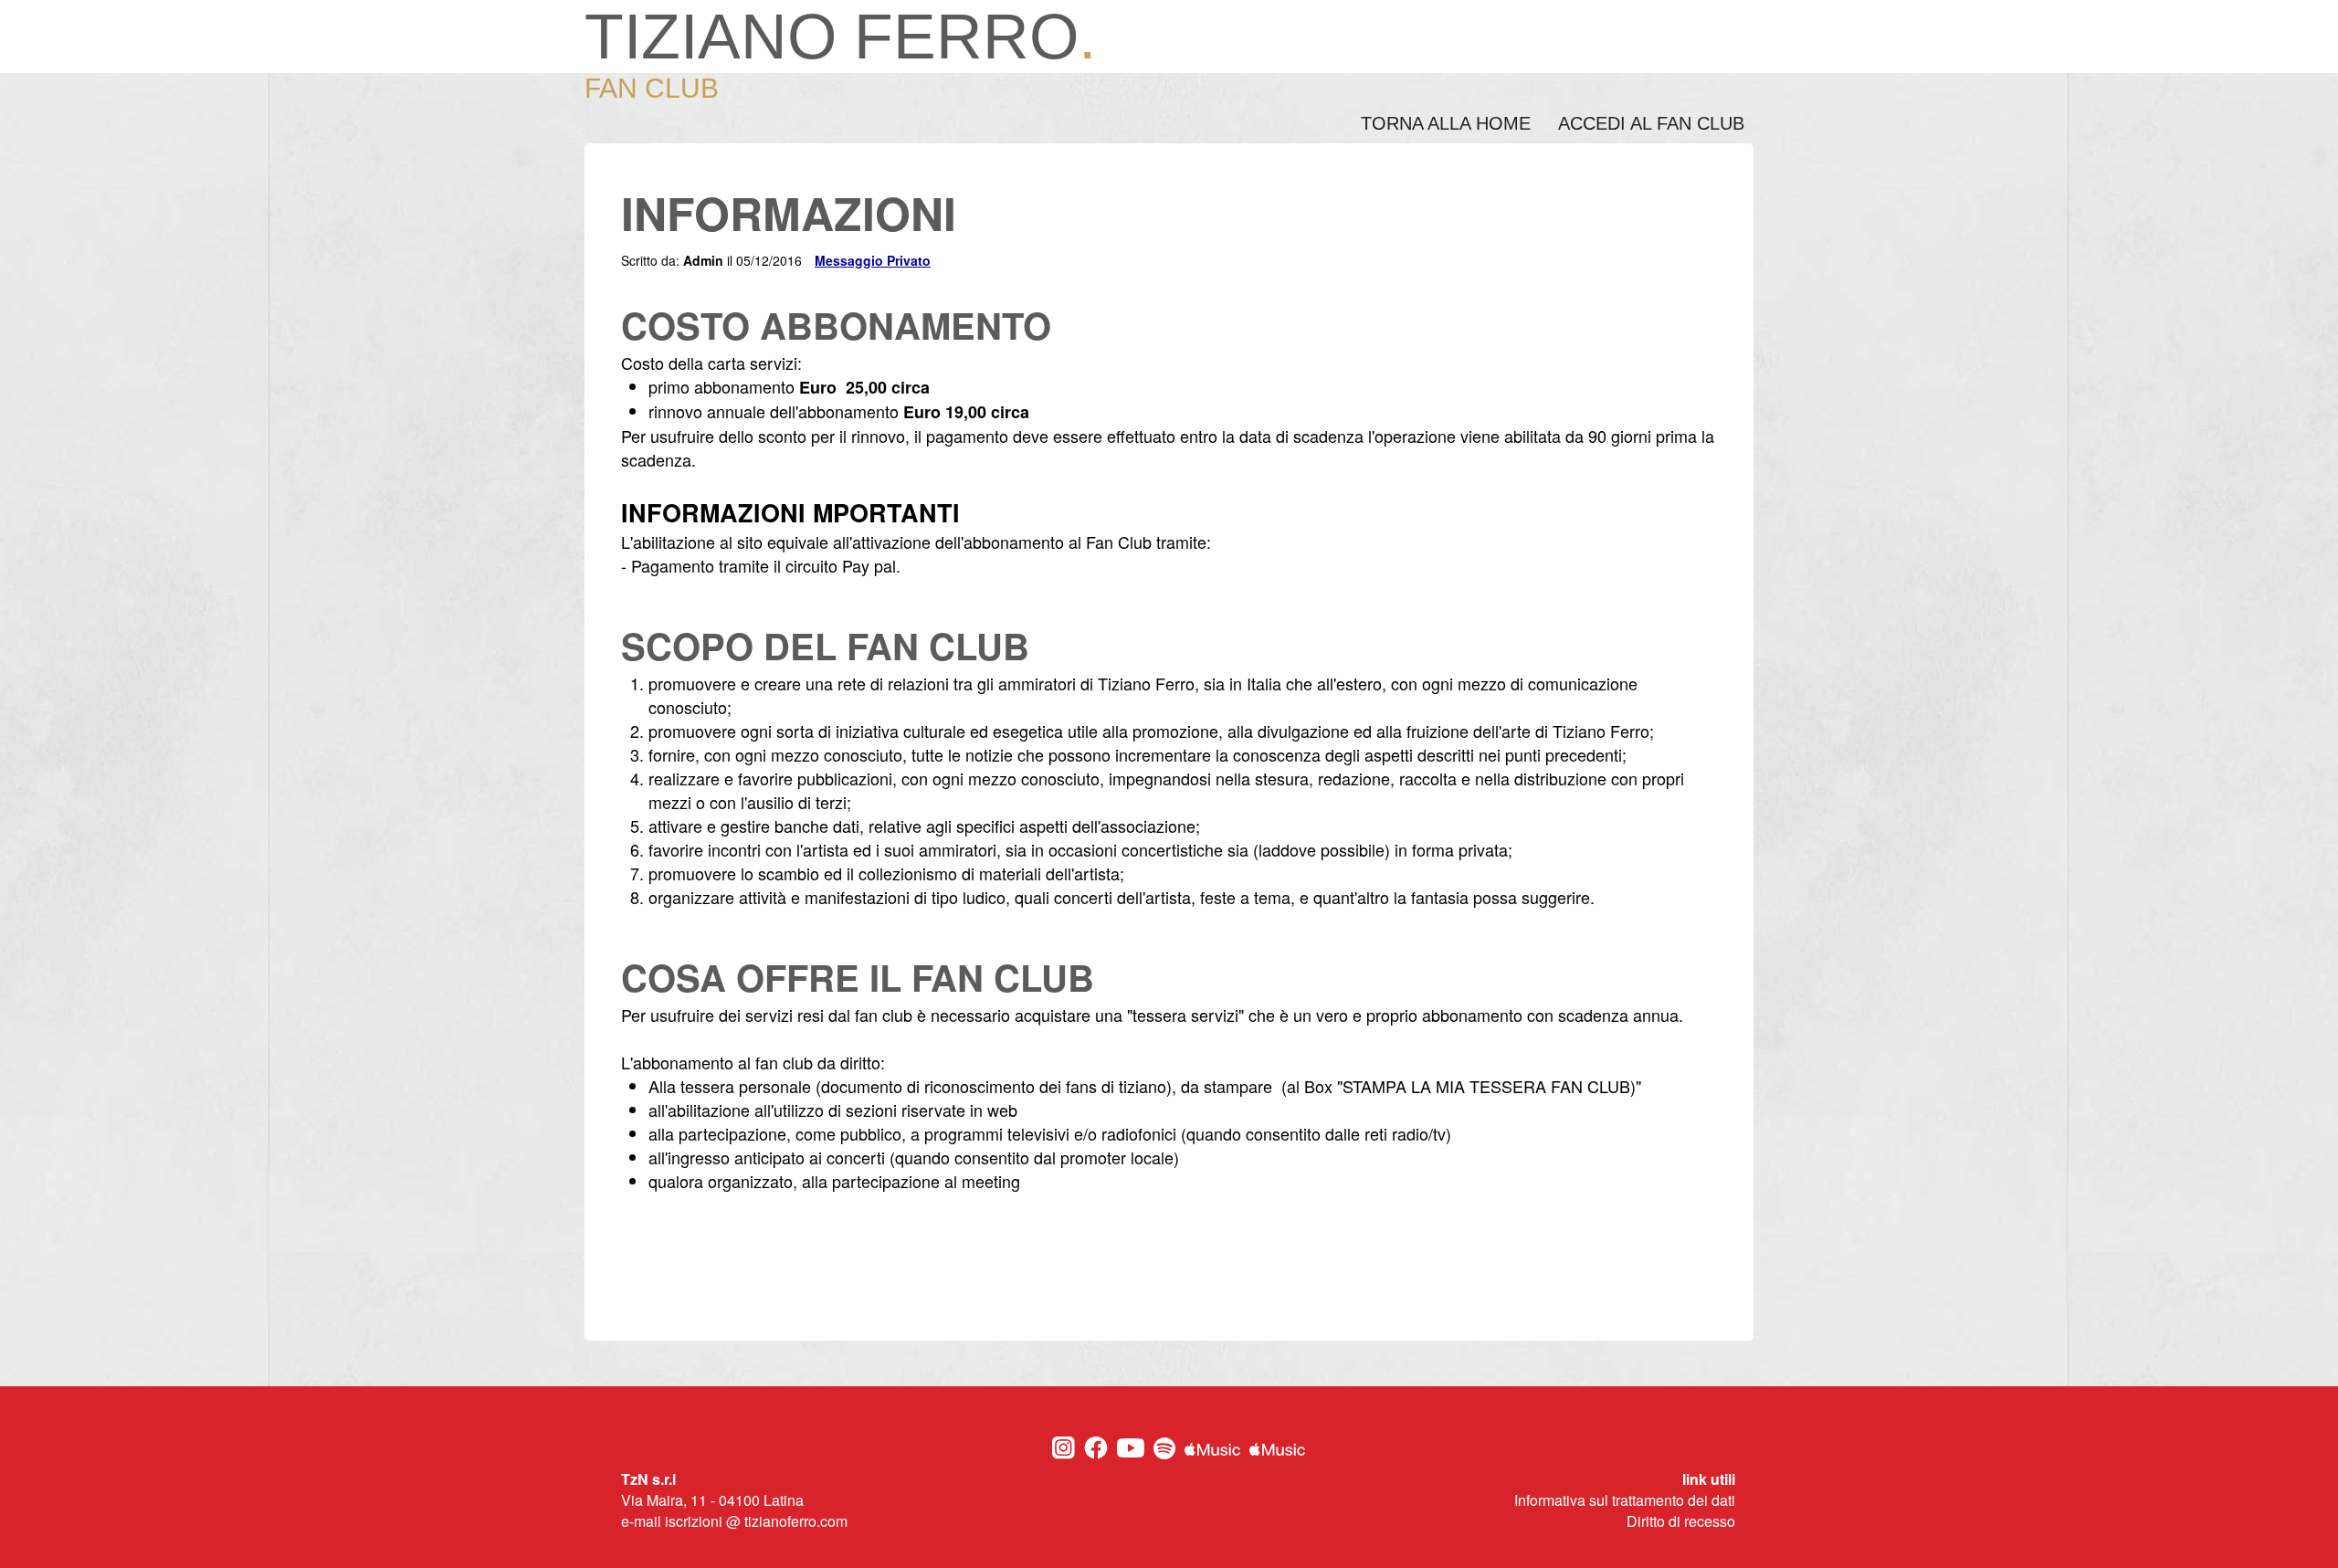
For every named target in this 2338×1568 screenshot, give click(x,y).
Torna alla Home (1446, 123)
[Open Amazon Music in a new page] (1277, 1450)
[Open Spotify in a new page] (1164, 1454)
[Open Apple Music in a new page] (1212, 1450)
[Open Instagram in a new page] (1064, 1454)
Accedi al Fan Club (1651, 123)
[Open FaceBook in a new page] (1096, 1454)
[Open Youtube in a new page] (1131, 1452)
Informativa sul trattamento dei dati (1625, 1500)
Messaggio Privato (873, 260)
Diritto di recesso (1681, 1521)
